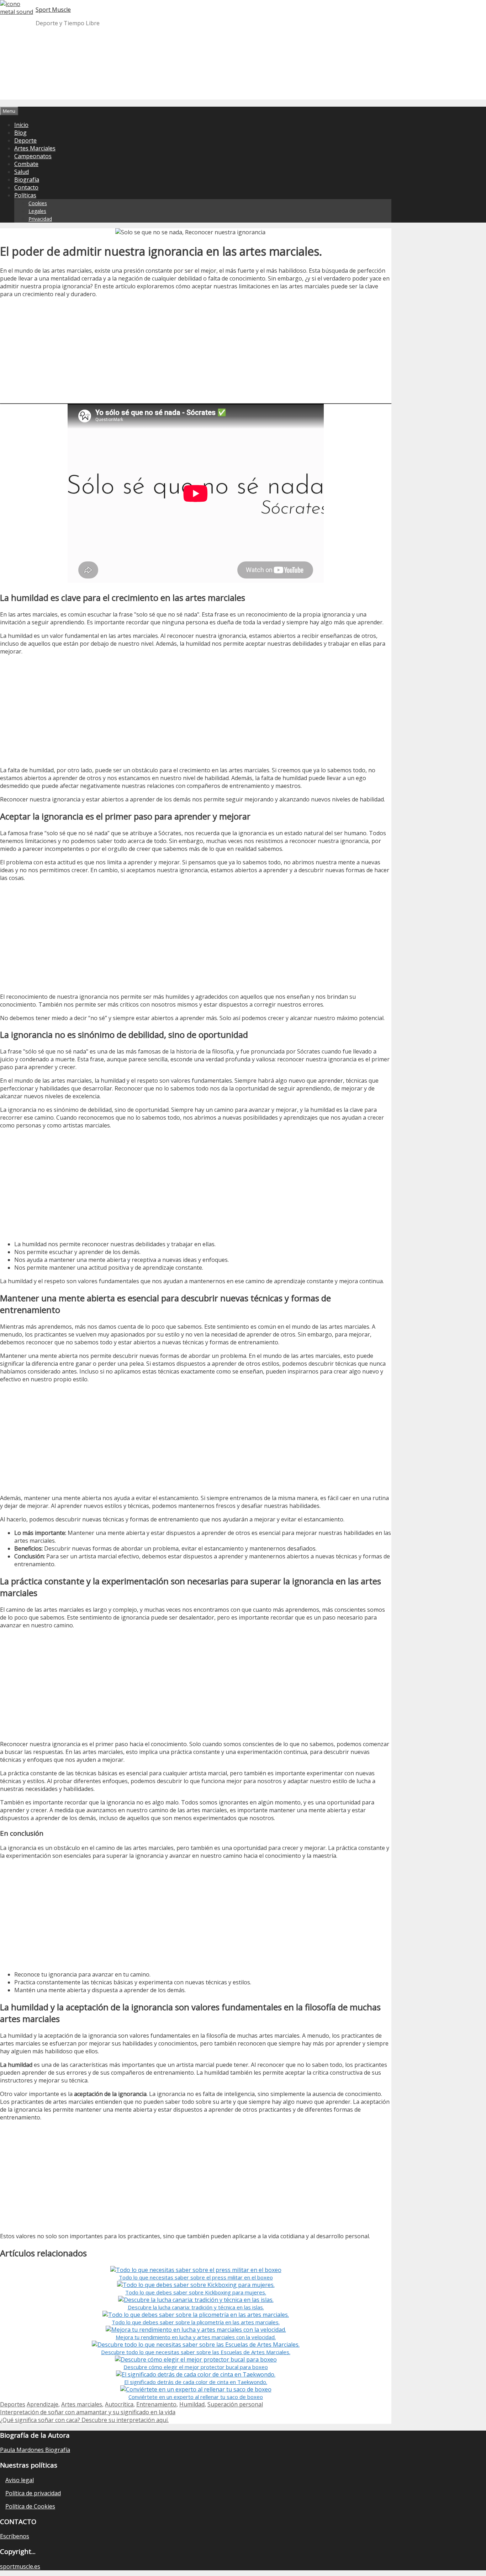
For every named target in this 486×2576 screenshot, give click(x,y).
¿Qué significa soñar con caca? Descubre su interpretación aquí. (84, 2420)
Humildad (192, 2404)
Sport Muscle (53, 10)
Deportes (13, 2404)
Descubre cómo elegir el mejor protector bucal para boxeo (196, 2367)
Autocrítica (119, 2404)
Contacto (26, 187)
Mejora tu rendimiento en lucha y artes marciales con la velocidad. (196, 2337)
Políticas (25, 195)
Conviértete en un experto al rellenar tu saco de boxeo (196, 2397)
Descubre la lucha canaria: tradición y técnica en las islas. (196, 2307)
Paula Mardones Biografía (35, 2450)
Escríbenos (15, 2536)
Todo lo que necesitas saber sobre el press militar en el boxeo (196, 2277)
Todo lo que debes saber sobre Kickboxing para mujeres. (196, 2292)
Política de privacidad (33, 2493)
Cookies (38, 203)
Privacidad (40, 219)
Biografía (27, 180)
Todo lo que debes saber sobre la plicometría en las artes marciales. (196, 2322)
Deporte (25, 140)
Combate (26, 164)
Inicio (21, 125)
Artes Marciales (35, 148)
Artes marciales (82, 2404)
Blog (20, 133)
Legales (37, 211)
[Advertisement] (243, 82)
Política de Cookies (30, 2506)
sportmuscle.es (20, 2566)
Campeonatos (33, 156)
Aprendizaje (43, 2404)
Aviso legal (20, 2480)
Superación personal (235, 2404)
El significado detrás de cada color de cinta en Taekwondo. (196, 2382)
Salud (22, 172)
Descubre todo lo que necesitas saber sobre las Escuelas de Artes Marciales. (196, 2352)
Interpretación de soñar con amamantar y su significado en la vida (88, 2412)
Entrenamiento (156, 2404)
